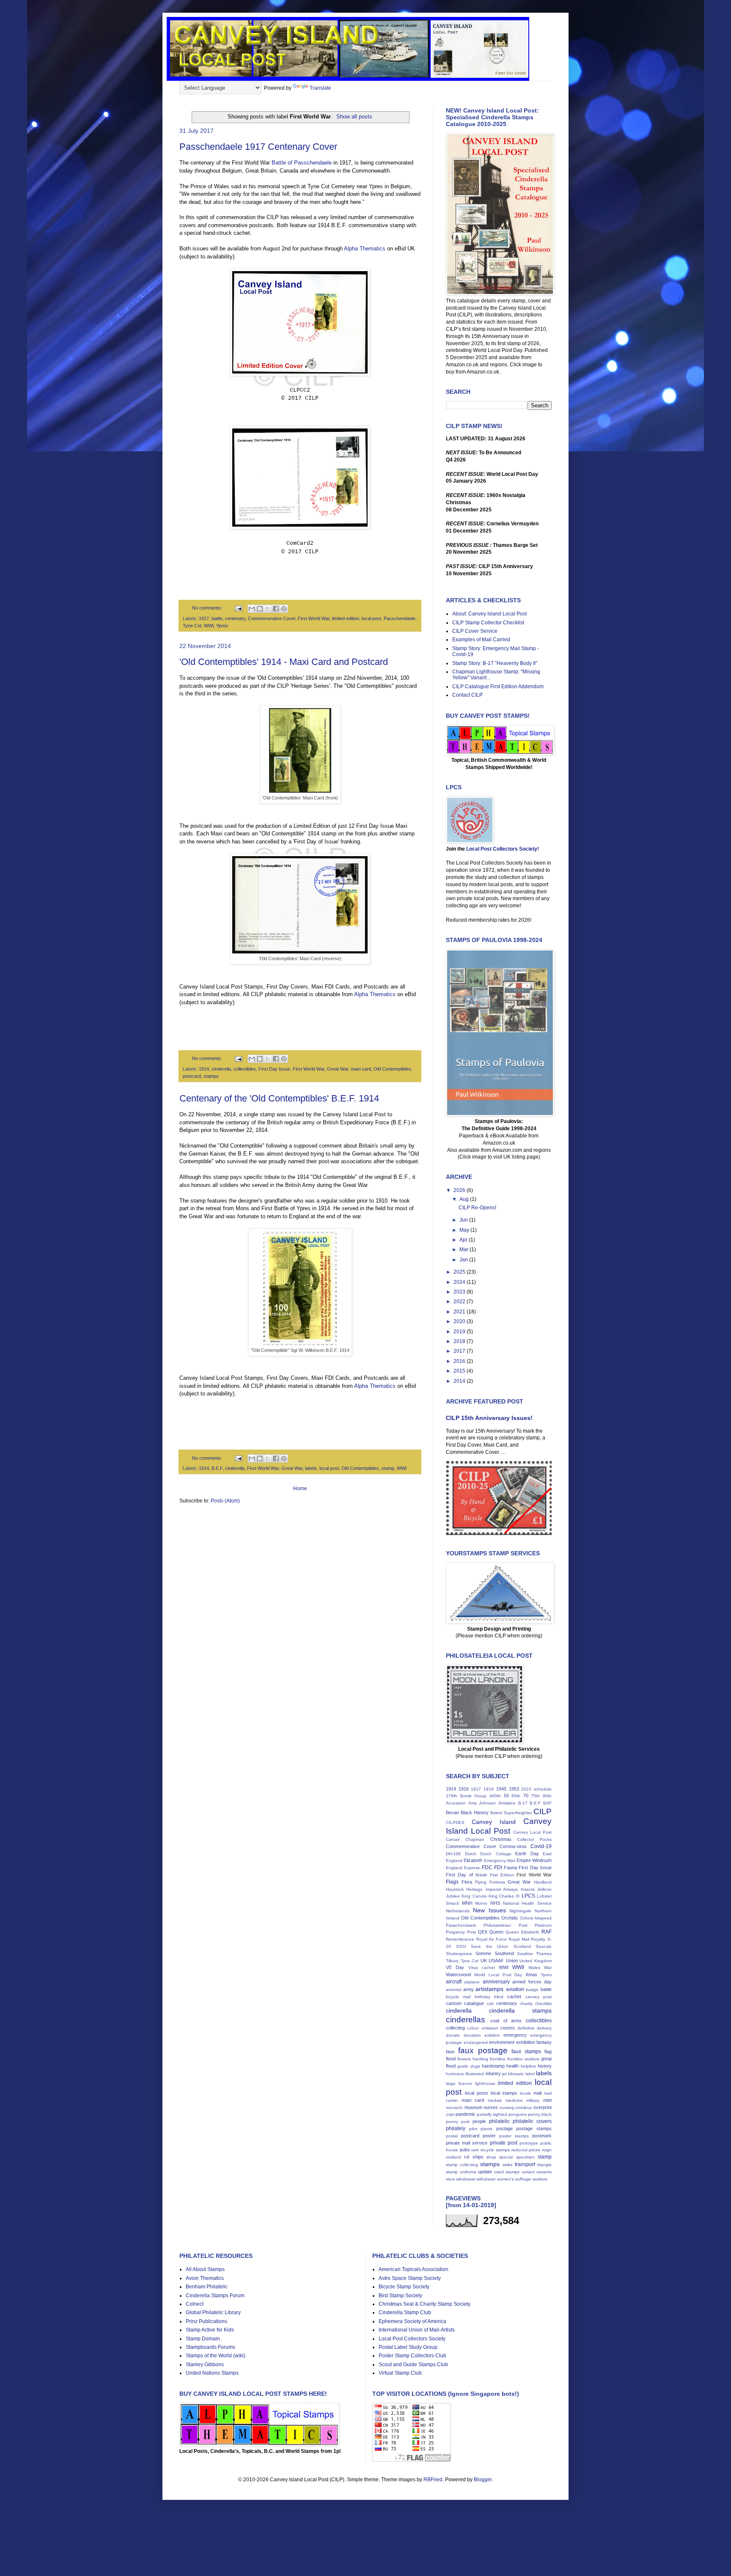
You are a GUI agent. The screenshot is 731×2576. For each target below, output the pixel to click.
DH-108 (453, 1854)
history (545, 2066)
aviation (515, 1989)
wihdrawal (466, 2179)
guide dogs (469, 2066)
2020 (460, 1321)
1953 (514, 1789)
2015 (460, 1371)
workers (540, 2179)
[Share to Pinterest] (284, 609)
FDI (498, 1867)
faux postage (483, 2050)
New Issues (489, 1910)
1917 (204, 618)
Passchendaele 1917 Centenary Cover (258, 147)
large (451, 2083)
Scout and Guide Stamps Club (413, 2365)
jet (504, 2074)
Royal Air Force (492, 1939)
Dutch (471, 1854)
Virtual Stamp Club (400, 2373)
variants (544, 2172)
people (479, 2121)
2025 (460, 1272)
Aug (465, 1199)
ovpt (450, 2114)
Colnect (195, 2304)
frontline (498, 2059)
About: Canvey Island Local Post (489, 614)
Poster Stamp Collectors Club (412, 2356)
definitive (526, 2028)
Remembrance (460, 1939)
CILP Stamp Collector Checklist (488, 623)
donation (472, 2035)
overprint (543, 2107)
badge (532, 1990)
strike (508, 2165)
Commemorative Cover (272, 618)
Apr (464, 1240)
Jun (464, 1220)
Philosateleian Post (505, 1925)
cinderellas (466, 2020)
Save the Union (490, 1946)
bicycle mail (458, 1997)
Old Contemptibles (392, 1069)
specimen (525, 2157)
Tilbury (452, 1961)
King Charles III (504, 1896)
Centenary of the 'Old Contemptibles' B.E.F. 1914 (279, 1098)
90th (547, 1796)
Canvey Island (494, 1822)
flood (451, 2059)
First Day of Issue (466, 1875)
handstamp (493, 2066)
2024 (460, 1282)
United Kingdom (536, 1961)
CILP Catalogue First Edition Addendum (498, 687)
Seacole (544, 1946)
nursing (507, 2108)
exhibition (526, 2042)
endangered (476, 2042)
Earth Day (527, 1854)
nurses (491, 2107)
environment (502, 2042)
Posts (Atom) (225, 1501)
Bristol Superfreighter (511, 1813)
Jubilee (453, 1896)
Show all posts (354, 117)
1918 (489, 1789)
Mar (464, 1250)
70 (526, 1796)
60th (516, 1796)
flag (548, 2051)
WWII (518, 1967)
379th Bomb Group (466, 1796)
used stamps (507, 2172)
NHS (495, 1903)
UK (484, 1961)
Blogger (483, 2480)
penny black (540, 2114)
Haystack (455, 1889)
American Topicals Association (414, 2269)
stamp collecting (462, 2165)
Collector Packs (534, 1839)
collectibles (245, 1069)
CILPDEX (455, 1822)
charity (526, 2003)
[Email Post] (238, 608)
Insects (528, 1889)
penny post (458, 2121)
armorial (453, 1990)
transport (525, 2164)
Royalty (538, 1939)
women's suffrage (514, 2179)
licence (465, 2083)
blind (499, 1997)
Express (472, 1868)
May (465, 1230)
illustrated (475, 2074)
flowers (464, 2059)
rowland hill (458, 2157)
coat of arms (506, 2021)
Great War (338, 1069)
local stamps (504, 2093)
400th (495, 1796)
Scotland (522, 1946)
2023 (460, 1292)
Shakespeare (459, 1954)
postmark (542, 2136)
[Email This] (252, 609)
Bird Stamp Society (400, 2296)
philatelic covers (532, 2121)
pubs (465, 2150)
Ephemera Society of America (412, 2321)
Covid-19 (541, 1846)
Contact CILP (467, 695)
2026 (460, 1190)
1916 (464, 1789)
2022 (460, 1302)
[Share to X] (268, 609)
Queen (496, 1932)
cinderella (221, 1069)
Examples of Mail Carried (481, 640)
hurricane (455, 2074)
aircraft (454, 1982)
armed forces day (532, 1982)
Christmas (501, 1839)
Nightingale (520, 1911)
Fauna (510, 1867)
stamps (211, 1076)
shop (491, 2157)
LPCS (528, 1896)
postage (504, 2128)
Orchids (510, 1918)
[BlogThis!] (260, 609)
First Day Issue (274, 1069)
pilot (473, 2129)
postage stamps (534, 2128)
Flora (467, 1882)
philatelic (499, 2121)
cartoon (454, 2003)
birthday (482, 1997)
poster (489, 2136)
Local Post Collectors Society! (503, 849)
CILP (543, 1811)
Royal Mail (519, 1939)
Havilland (543, 1882)
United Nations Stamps (212, 2373)
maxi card (361, 1069)
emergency (515, 2035)
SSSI (461, 1946)
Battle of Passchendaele (302, 163)
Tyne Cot (192, 626)
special (506, 2157)
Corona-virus (513, 1846)
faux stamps (526, 2051)
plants (486, 2129)
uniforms (468, 2172)
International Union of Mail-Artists (417, 2330)
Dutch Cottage (496, 1854)
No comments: (208, 608)
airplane (472, 1982)
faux (450, 2051)
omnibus (524, 2108)
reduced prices (526, 2150)
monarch (454, 2108)
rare (475, 2150)
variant (528, 2172)
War (548, 1968)
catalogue (474, 2003)
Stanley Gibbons (205, 2365)
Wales (534, 1968)
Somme (483, 1953)
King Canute (474, 1896)
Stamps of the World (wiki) (216, 2356)
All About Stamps (205, 2269)
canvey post (539, 1997)
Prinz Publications (206, 2321)
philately (456, 2128)
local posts (477, 2093)
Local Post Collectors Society (412, 2339)
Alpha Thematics (365, 249)
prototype (529, 2143)
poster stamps (514, 2136)
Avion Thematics (205, 2278)
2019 (460, 1332)
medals (495, 2100)
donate (453, 2035)
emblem (492, 2035)
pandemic (466, 2114)
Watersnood (458, 1975)
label (530, 2074)
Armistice (507, 1803)
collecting (455, 2028)
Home (300, 1488)
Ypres (222, 626)
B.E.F (217, 1468)
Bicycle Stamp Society (404, 2287)
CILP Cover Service (475, 631)
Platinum (543, 1925)
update (485, 2172)
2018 (460, 1341)
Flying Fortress (490, 1882)
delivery (544, 2028)
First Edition (502, 1875)
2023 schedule (536, 1789)
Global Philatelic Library (213, 2312)
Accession (456, 1803)
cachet (514, 1997)
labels (311, 1468)
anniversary (496, 1982)
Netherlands (458, 1911)
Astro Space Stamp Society (410, 2278)
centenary (235, 618)
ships (478, 2157)
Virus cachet (482, 1968)
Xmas (531, 1975)
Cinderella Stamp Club (405, 2312)
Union (512, 1961)
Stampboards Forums (210, 2347)
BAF (547, 1803)
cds (490, 2003)
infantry (493, 2073)
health (513, 2066)
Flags (452, 1882)
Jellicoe (544, 1889)
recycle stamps (495, 2150)
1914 (204, 1069)
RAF (547, 1932)
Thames (544, 1954)
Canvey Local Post (532, 1832)
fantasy (544, 2042)
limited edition (346, 618)
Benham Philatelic (207, 2287)
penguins (518, 2114)
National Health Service (527, 1903)
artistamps (489, 1989)
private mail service (467, 2143)
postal (452, 2136)
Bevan (452, 1813)
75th (535, 1796)
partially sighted (492, 2114)
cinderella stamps (520, 2010)
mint (547, 2100)
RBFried (433, 2480)
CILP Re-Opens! (477, 1208)
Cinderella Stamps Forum (215, 2296)
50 (506, 1796)
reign (547, 2150)
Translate (320, 88)
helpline (528, 2066)
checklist (543, 2003)
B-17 (523, 1803)
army (469, 1989)
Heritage (474, 1889)
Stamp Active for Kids (210, 2330)
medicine (514, 2100)
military (533, 2100)
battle (217, 618)
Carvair (453, 1839)
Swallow (525, 1954)
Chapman (475, 1839)
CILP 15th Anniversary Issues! (489, 1418)
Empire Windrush (534, 1860)
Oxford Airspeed (536, 1918)
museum (473, 2107)
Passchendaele (400, 618)
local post (371, 618)
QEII (483, 1932)
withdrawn (486, 2179)
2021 (460, 1312)
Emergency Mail (499, 1861)
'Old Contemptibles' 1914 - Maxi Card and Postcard (284, 662)
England (454, 1868)
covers (508, 2028)
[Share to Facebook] (276, 609)
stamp (388, 1468)
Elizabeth (473, 1860)
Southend (504, 1953)
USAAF (496, 1961)
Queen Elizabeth (522, 1932)
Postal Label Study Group (408, 2347)
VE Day (455, 1967)
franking (480, 2059)
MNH (467, 1903)
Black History (475, 1813)
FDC (487, 1867)
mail (537, 2093)
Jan (464, 1260)
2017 (460, 1351)
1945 (501, 1789)
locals (525, 2093)
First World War (314, 618)
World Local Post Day (498, 1975)
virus (450, 2179)
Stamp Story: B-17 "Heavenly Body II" (495, 663)
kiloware (516, 2074)
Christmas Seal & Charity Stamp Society (425, 2304)
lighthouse (485, 2083)
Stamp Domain (203, 2339)
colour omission (482, 2028)
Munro (481, 1903)
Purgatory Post (461, 1932)
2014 (460, 1381)
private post (504, 2143)
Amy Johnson (482, 1803)
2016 (460, 1361)
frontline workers (523, 2059)
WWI (209, 626)
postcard (192, 1076)
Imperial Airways (502, 1889)
